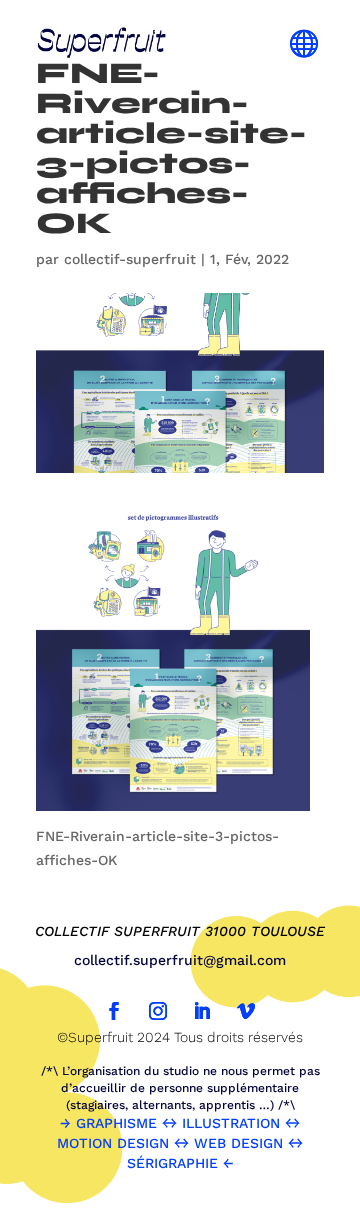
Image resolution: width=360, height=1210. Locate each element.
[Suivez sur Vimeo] (246, 1011)
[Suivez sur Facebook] (114, 1011)
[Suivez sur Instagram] (158, 1011)
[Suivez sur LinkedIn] (202, 1011)
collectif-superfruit (130, 259)
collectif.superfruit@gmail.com (180, 960)
